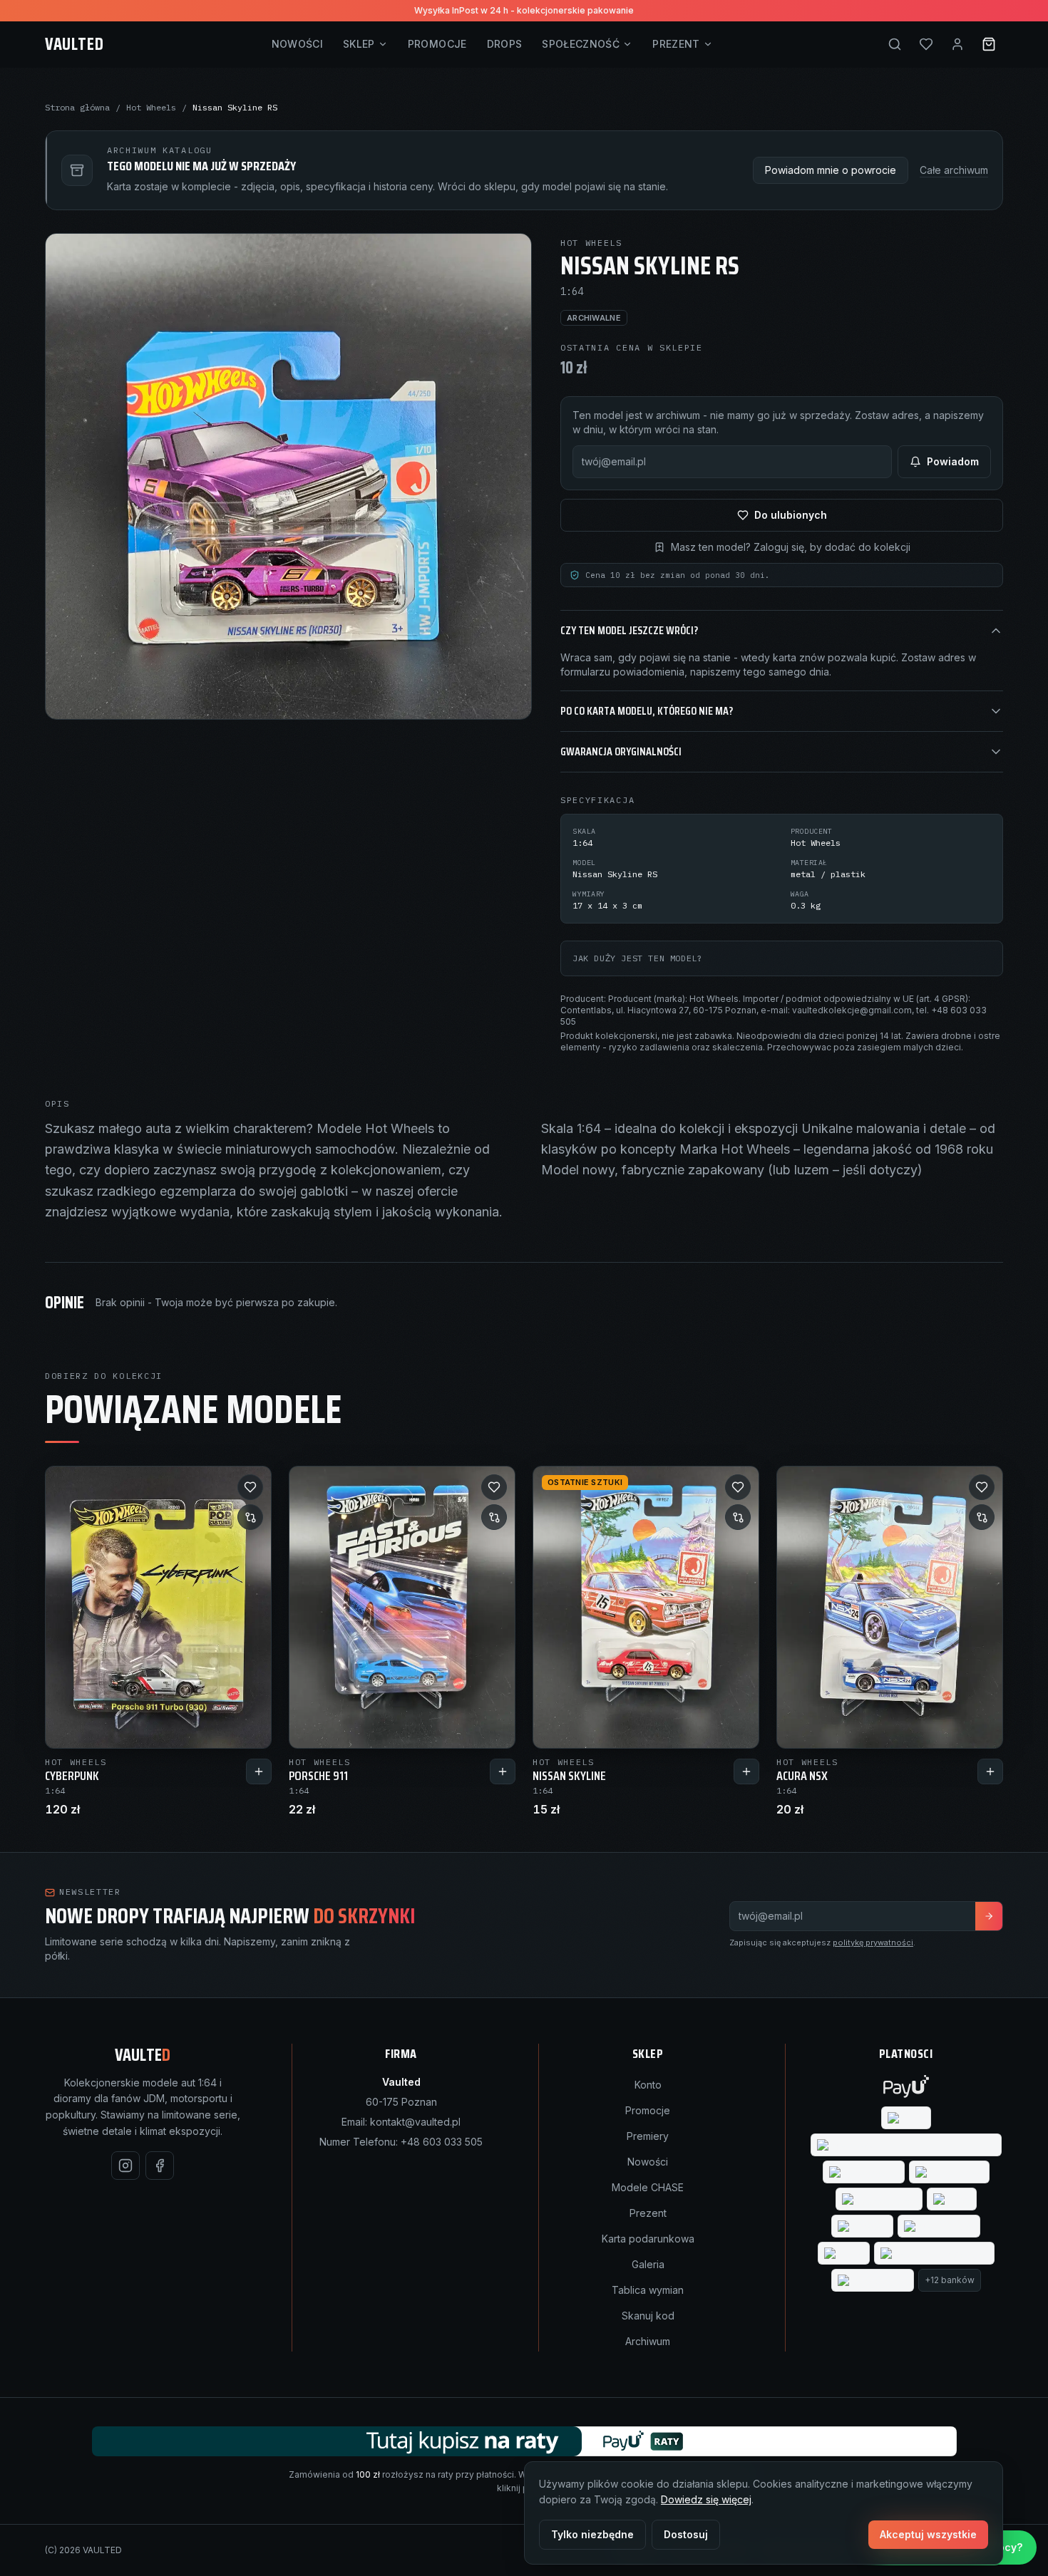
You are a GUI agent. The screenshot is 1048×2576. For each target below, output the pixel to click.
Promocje (437, 44)
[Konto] (957, 44)
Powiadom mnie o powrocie (831, 170)
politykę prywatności (873, 1943)
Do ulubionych (791, 515)
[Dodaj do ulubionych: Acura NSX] (982, 1487)
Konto (648, 2085)
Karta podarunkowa (648, 2239)
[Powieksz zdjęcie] (288, 476)
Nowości (297, 44)
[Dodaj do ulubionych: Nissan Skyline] (738, 1487)
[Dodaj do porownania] (250, 1517)
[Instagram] (125, 2166)
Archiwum (648, 2341)
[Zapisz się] (989, 1916)
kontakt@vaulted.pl (415, 2122)
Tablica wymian (648, 2290)
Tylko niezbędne (592, 2534)
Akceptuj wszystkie (928, 2534)
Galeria (648, 2264)
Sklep (359, 44)
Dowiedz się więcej (706, 2499)
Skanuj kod (648, 2316)
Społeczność (581, 44)
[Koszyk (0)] (989, 44)
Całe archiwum (954, 170)
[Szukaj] (895, 44)
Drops (505, 44)
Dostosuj (686, 2534)
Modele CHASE (648, 2187)
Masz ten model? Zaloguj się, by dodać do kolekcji (791, 547)
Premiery (648, 2136)
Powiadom (953, 461)
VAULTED (74, 44)
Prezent (676, 44)
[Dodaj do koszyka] (259, 1771)
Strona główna (77, 107)
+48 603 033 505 (442, 2142)
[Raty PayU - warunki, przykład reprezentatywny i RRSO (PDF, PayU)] (524, 2441)
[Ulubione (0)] (926, 44)
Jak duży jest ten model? (637, 958)
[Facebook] (160, 2166)
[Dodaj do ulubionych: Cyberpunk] (250, 1487)
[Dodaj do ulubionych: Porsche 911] (494, 1487)
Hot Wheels (151, 107)
